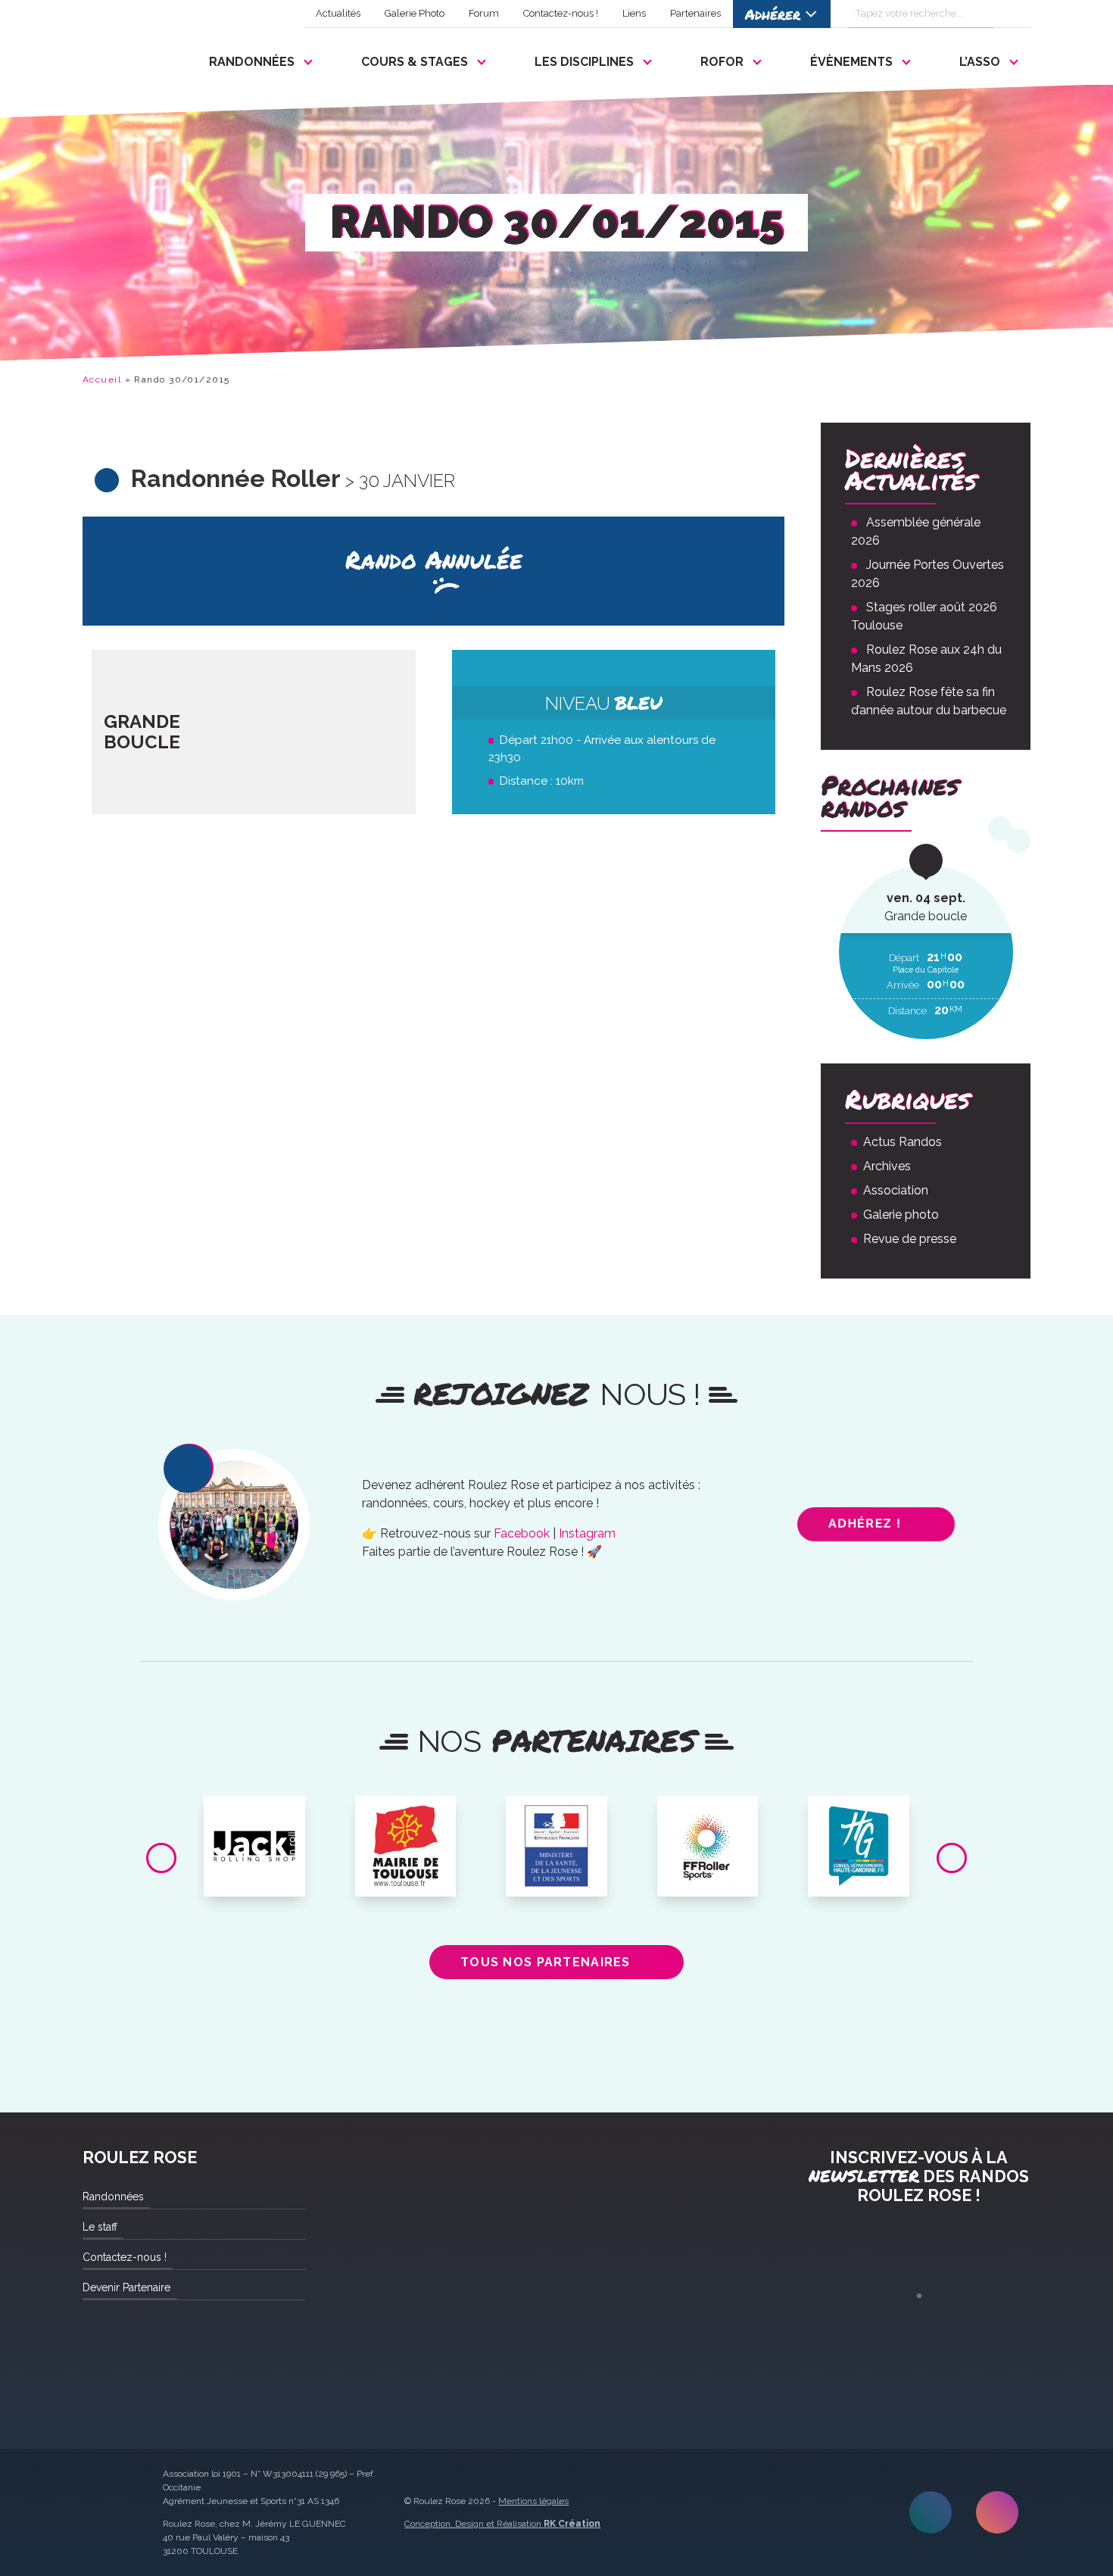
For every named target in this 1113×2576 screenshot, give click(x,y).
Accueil (102, 379)
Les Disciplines (584, 62)
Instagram (587, 1533)
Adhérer (773, 14)
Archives (887, 1166)
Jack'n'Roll (254, 1813)
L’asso (980, 62)
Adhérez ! (864, 1524)
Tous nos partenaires (546, 1962)
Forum (484, 13)
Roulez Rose (119, 58)
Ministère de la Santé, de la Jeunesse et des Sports (556, 1831)
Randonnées (252, 62)
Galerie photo (901, 1215)
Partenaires (695, 13)
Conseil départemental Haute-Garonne (859, 1825)
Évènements (851, 62)
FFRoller (708, 1813)
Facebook (522, 1533)
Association (896, 1190)
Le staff (100, 2227)
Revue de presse (910, 1239)
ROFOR (722, 62)
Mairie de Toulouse (405, 1819)
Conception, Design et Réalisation (502, 2524)
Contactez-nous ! (561, 13)
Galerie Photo (415, 13)
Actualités (338, 13)
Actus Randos (903, 1142)
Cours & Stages (415, 62)
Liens (634, 13)
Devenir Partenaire (126, 2287)
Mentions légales (533, 2501)
